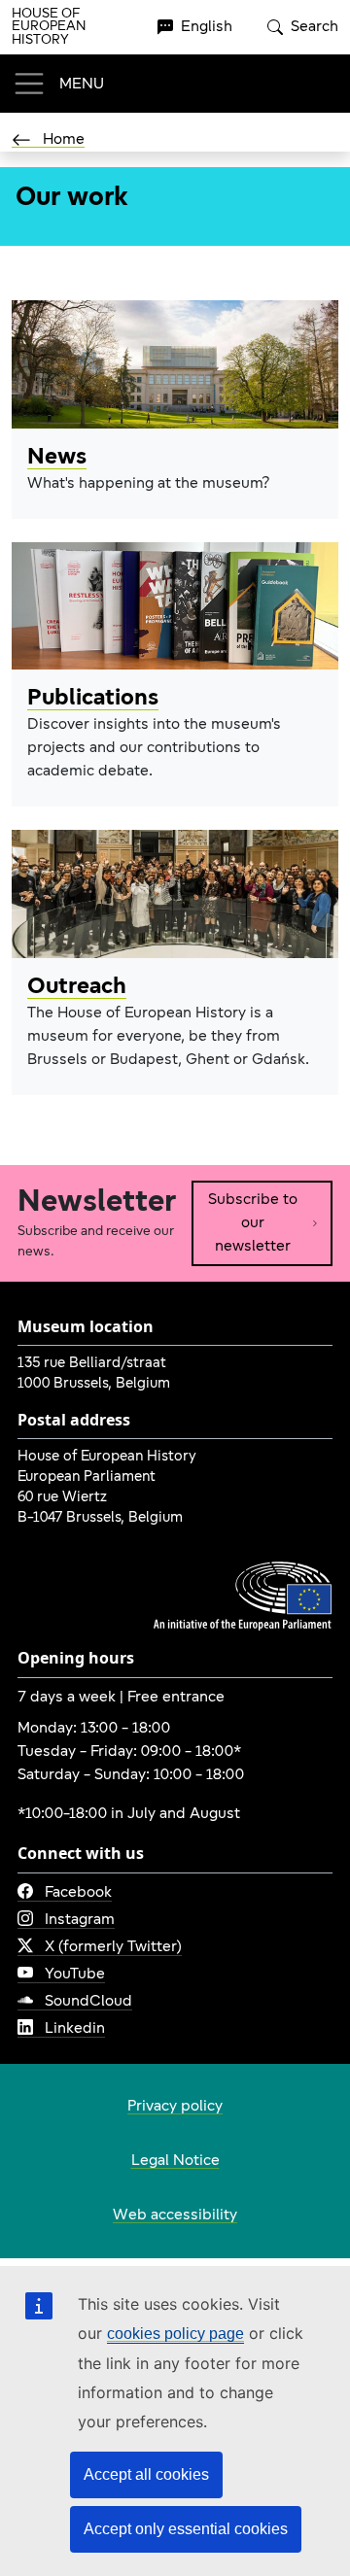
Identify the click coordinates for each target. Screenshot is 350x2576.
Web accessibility (175, 2215)
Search (315, 27)
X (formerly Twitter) (113, 1947)
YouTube (75, 1975)
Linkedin (75, 2029)
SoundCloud (88, 2002)
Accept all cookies (146, 2474)
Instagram (80, 1920)
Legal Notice (175, 2161)
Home (64, 140)
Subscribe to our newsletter (253, 1223)
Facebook (78, 1893)
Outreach (77, 987)
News (57, 458)
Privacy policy (175, 2107)
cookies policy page (175, 2334)
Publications (93, 699)
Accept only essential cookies (186, 2529)
